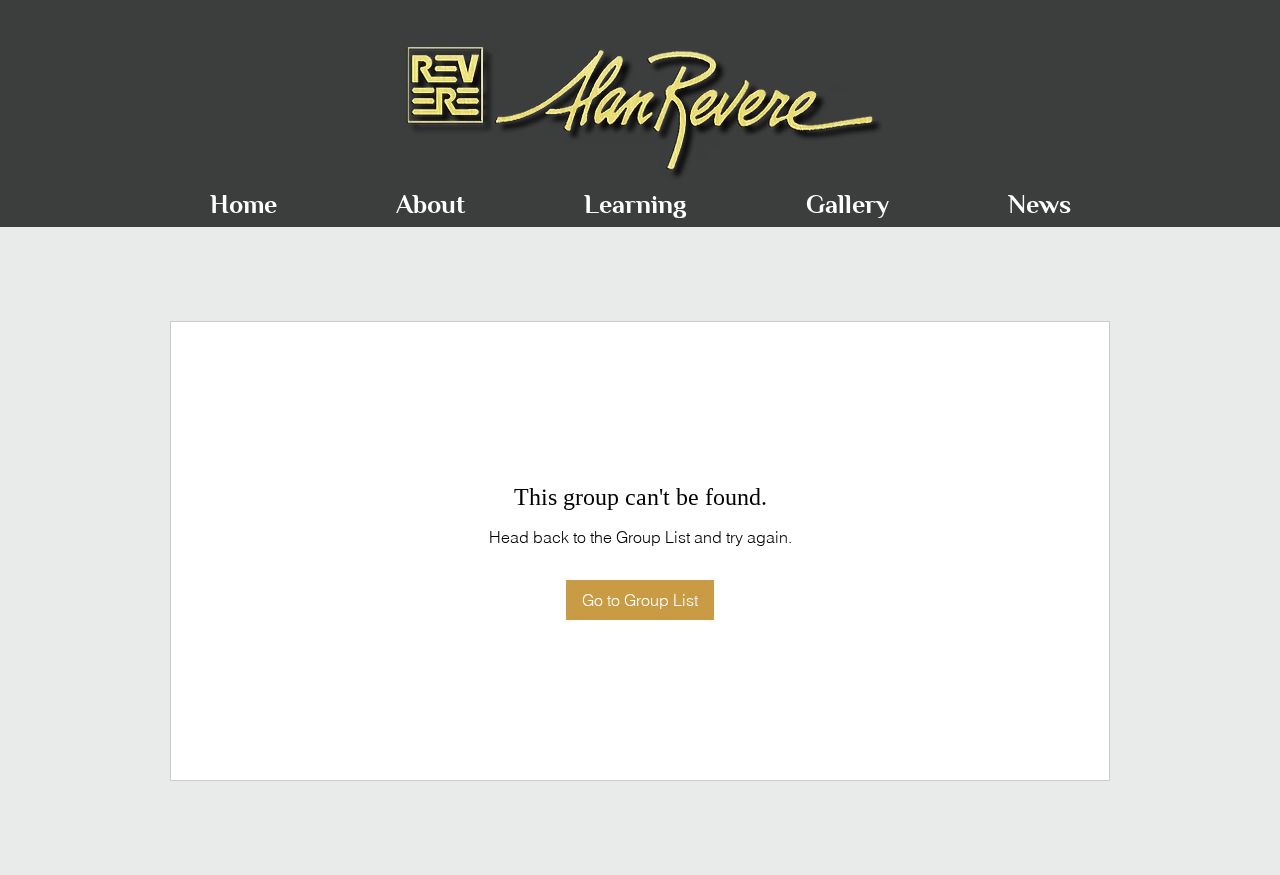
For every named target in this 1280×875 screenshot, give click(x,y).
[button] (430, 195)
